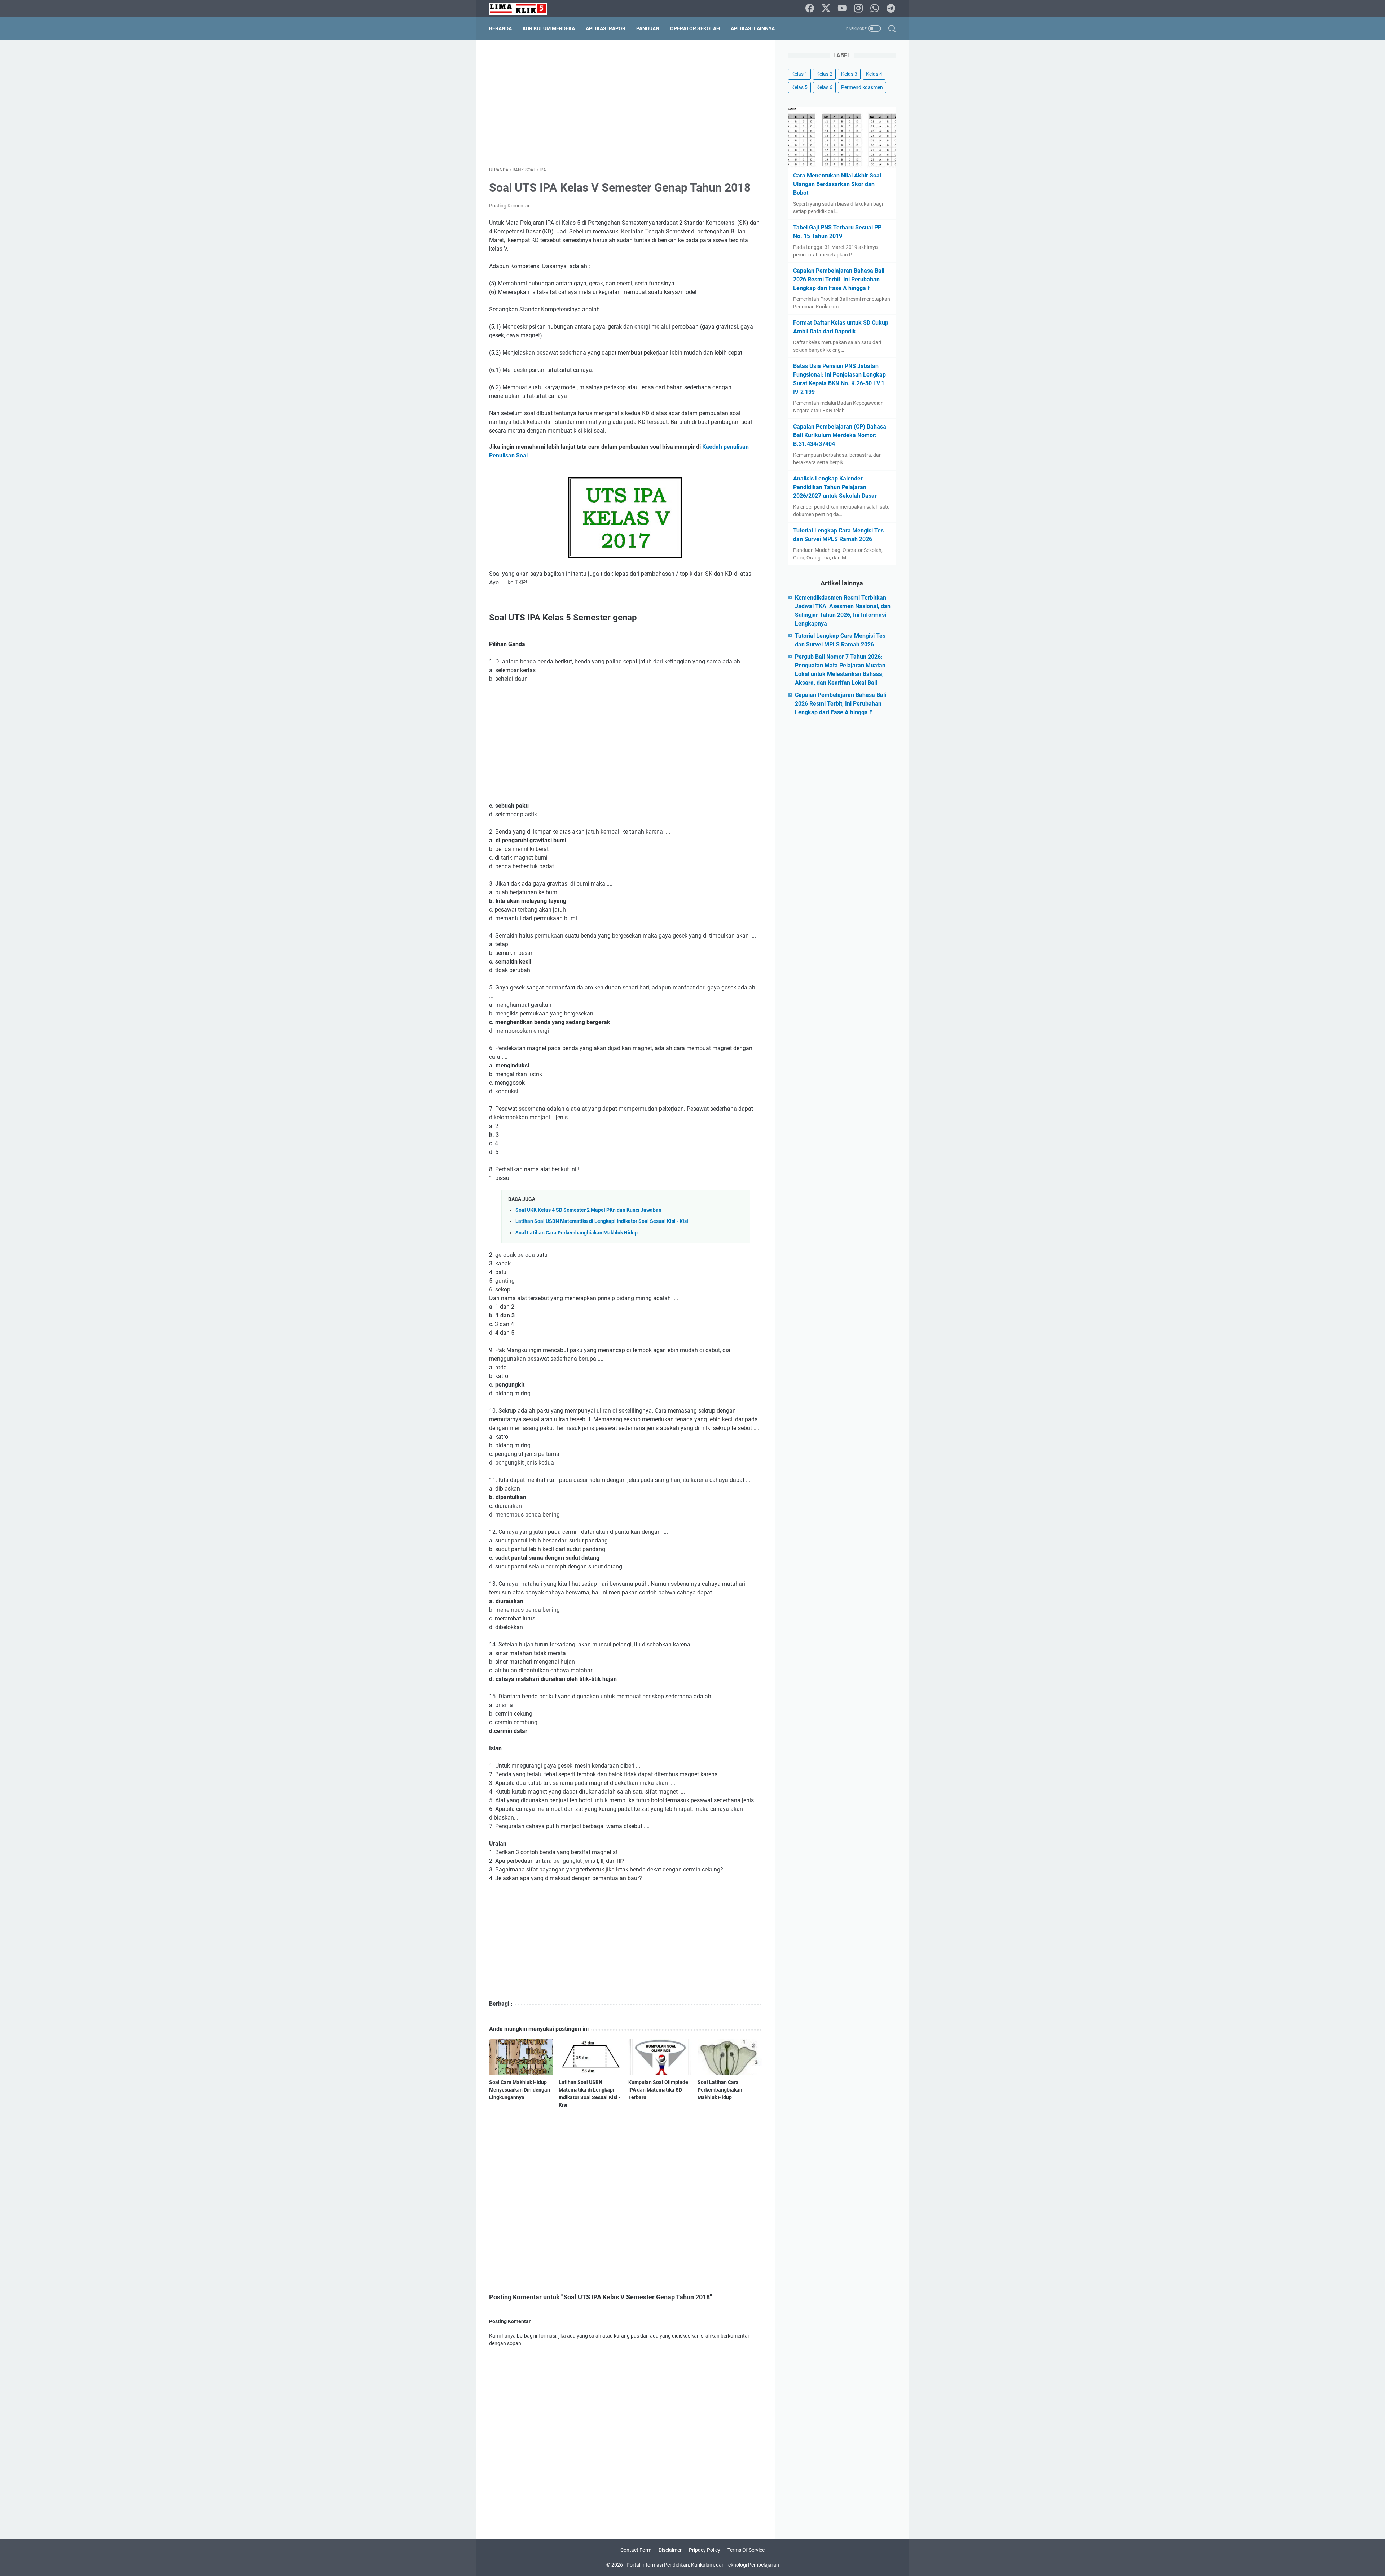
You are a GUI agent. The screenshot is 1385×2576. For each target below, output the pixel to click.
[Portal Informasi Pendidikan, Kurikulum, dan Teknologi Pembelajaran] (522, 9)
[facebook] (810, 9)
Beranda (500, 28)
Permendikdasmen (862, 87)
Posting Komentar (509, 206)
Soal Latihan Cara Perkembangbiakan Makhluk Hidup (577, 1233)
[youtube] (842, 9)
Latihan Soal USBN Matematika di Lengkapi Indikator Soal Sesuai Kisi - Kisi (602, 1221)
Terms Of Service (746, 2550)
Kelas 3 (849, 74)
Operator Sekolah (695, 28)
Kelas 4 (874, 74)
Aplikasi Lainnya (753, 28)
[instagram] (858, 9)
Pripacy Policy (705, 2550)
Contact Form (636, 2550)
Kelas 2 (824, 74)
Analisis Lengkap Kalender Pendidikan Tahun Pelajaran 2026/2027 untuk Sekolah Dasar (835, 487)
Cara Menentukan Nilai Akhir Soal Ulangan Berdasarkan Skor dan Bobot (837, 184)
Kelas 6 (824, 87)
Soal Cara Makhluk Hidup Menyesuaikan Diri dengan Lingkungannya (520, 2090)
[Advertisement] (625, 103)
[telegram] (891, 9)
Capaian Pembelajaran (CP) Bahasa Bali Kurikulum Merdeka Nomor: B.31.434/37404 (840, 435)
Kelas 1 (799, 74)
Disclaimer (670, 2550)
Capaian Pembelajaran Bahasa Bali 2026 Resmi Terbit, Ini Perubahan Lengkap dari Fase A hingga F (839, 279)
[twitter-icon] (826, 9)
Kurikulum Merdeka (549, 28)
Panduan (648, 28)
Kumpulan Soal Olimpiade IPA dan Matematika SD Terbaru (658, 2090)
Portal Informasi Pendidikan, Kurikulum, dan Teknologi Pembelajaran (703, 2565)
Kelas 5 (799, 87)
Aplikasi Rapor (606, 28)
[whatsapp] (875, 9)
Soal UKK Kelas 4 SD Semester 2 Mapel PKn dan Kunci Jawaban (588, 1210)
